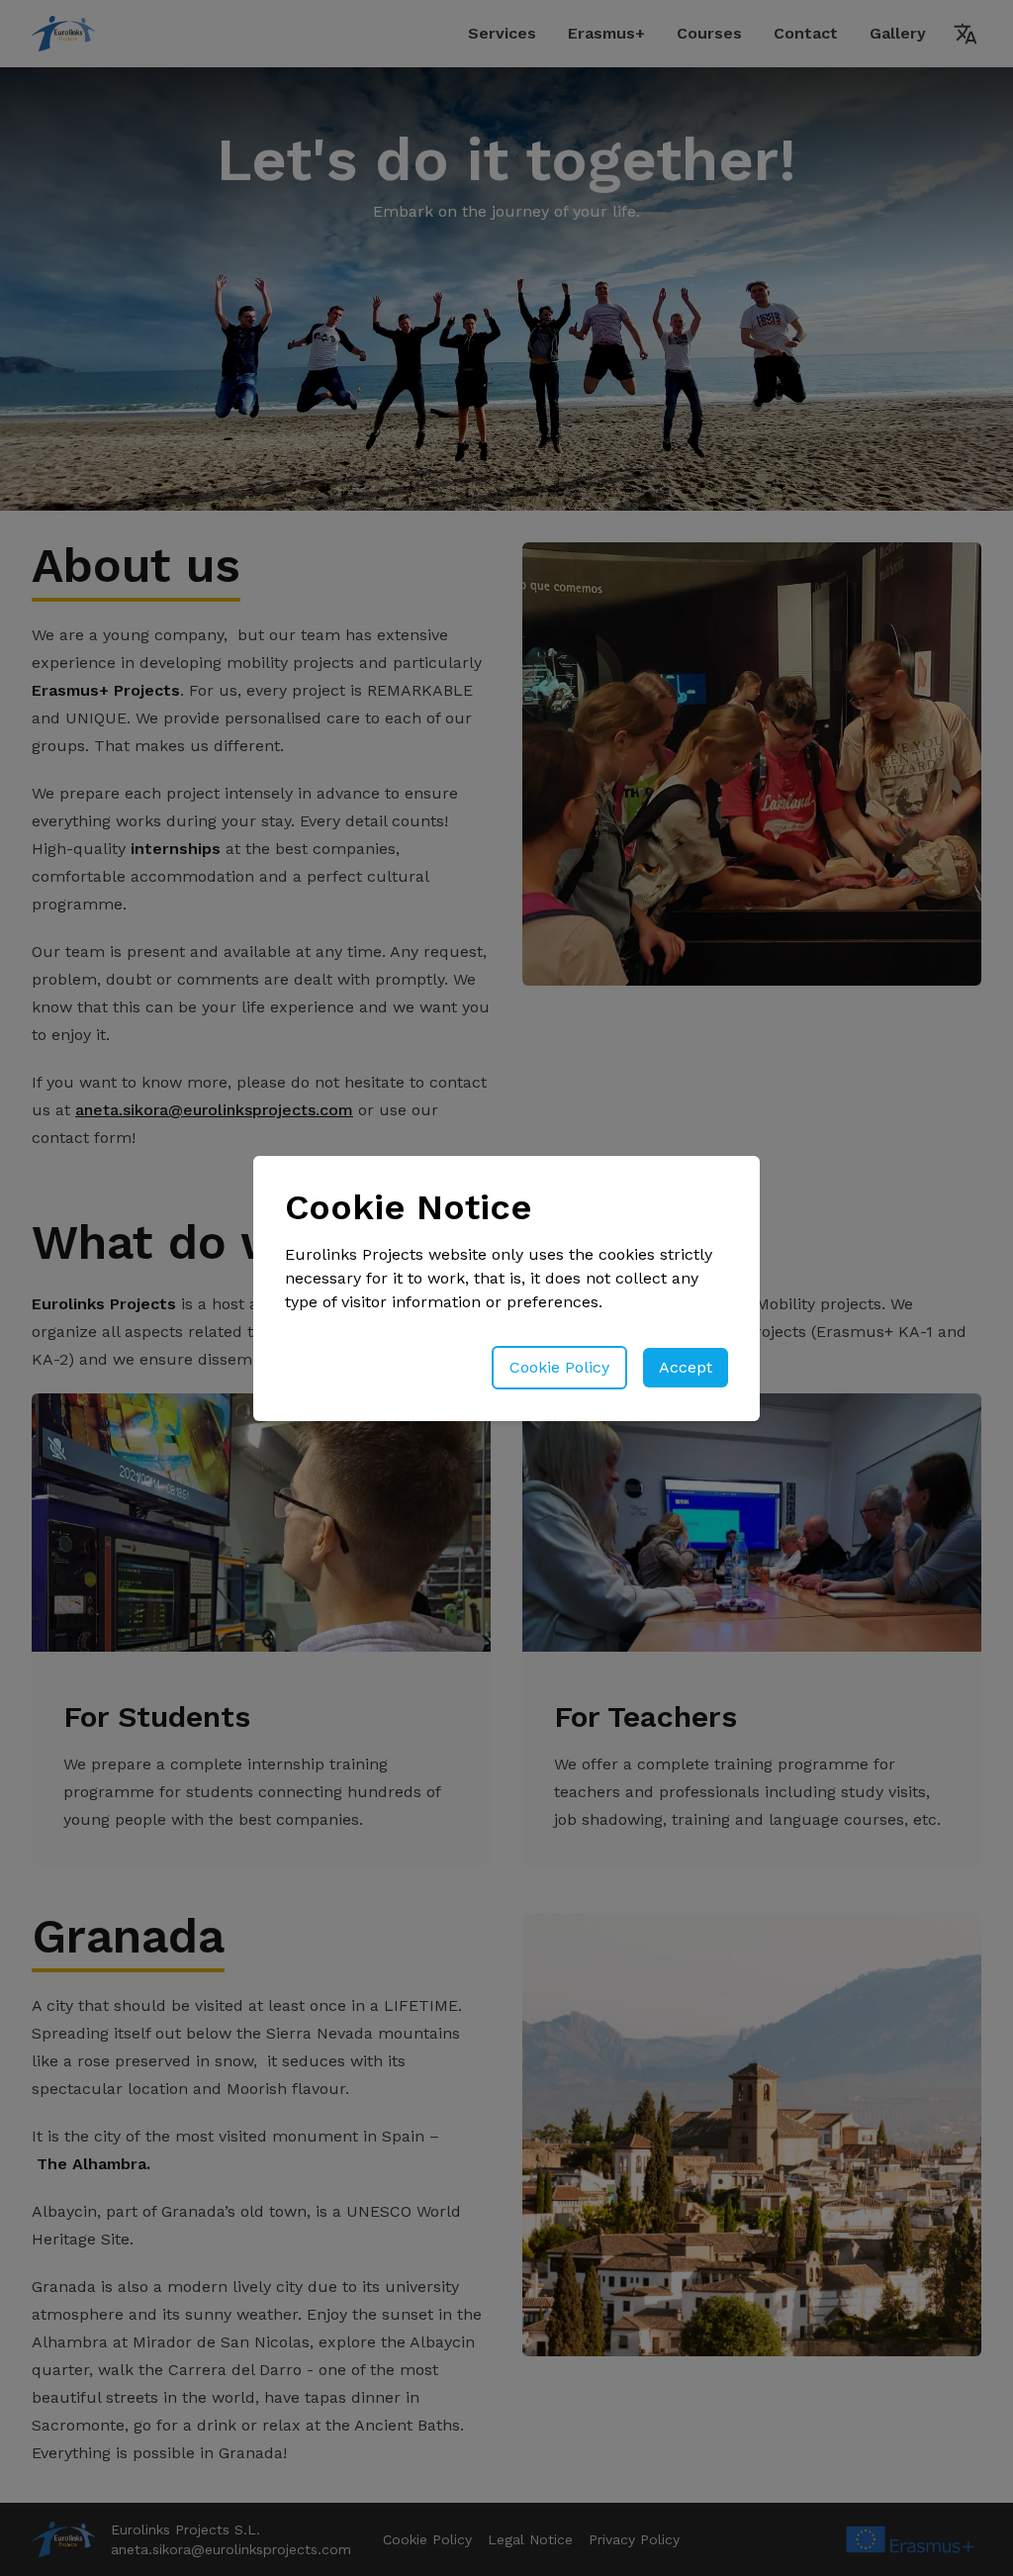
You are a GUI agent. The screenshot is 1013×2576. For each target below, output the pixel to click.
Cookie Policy (559, 1367)
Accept (686, 1367)
